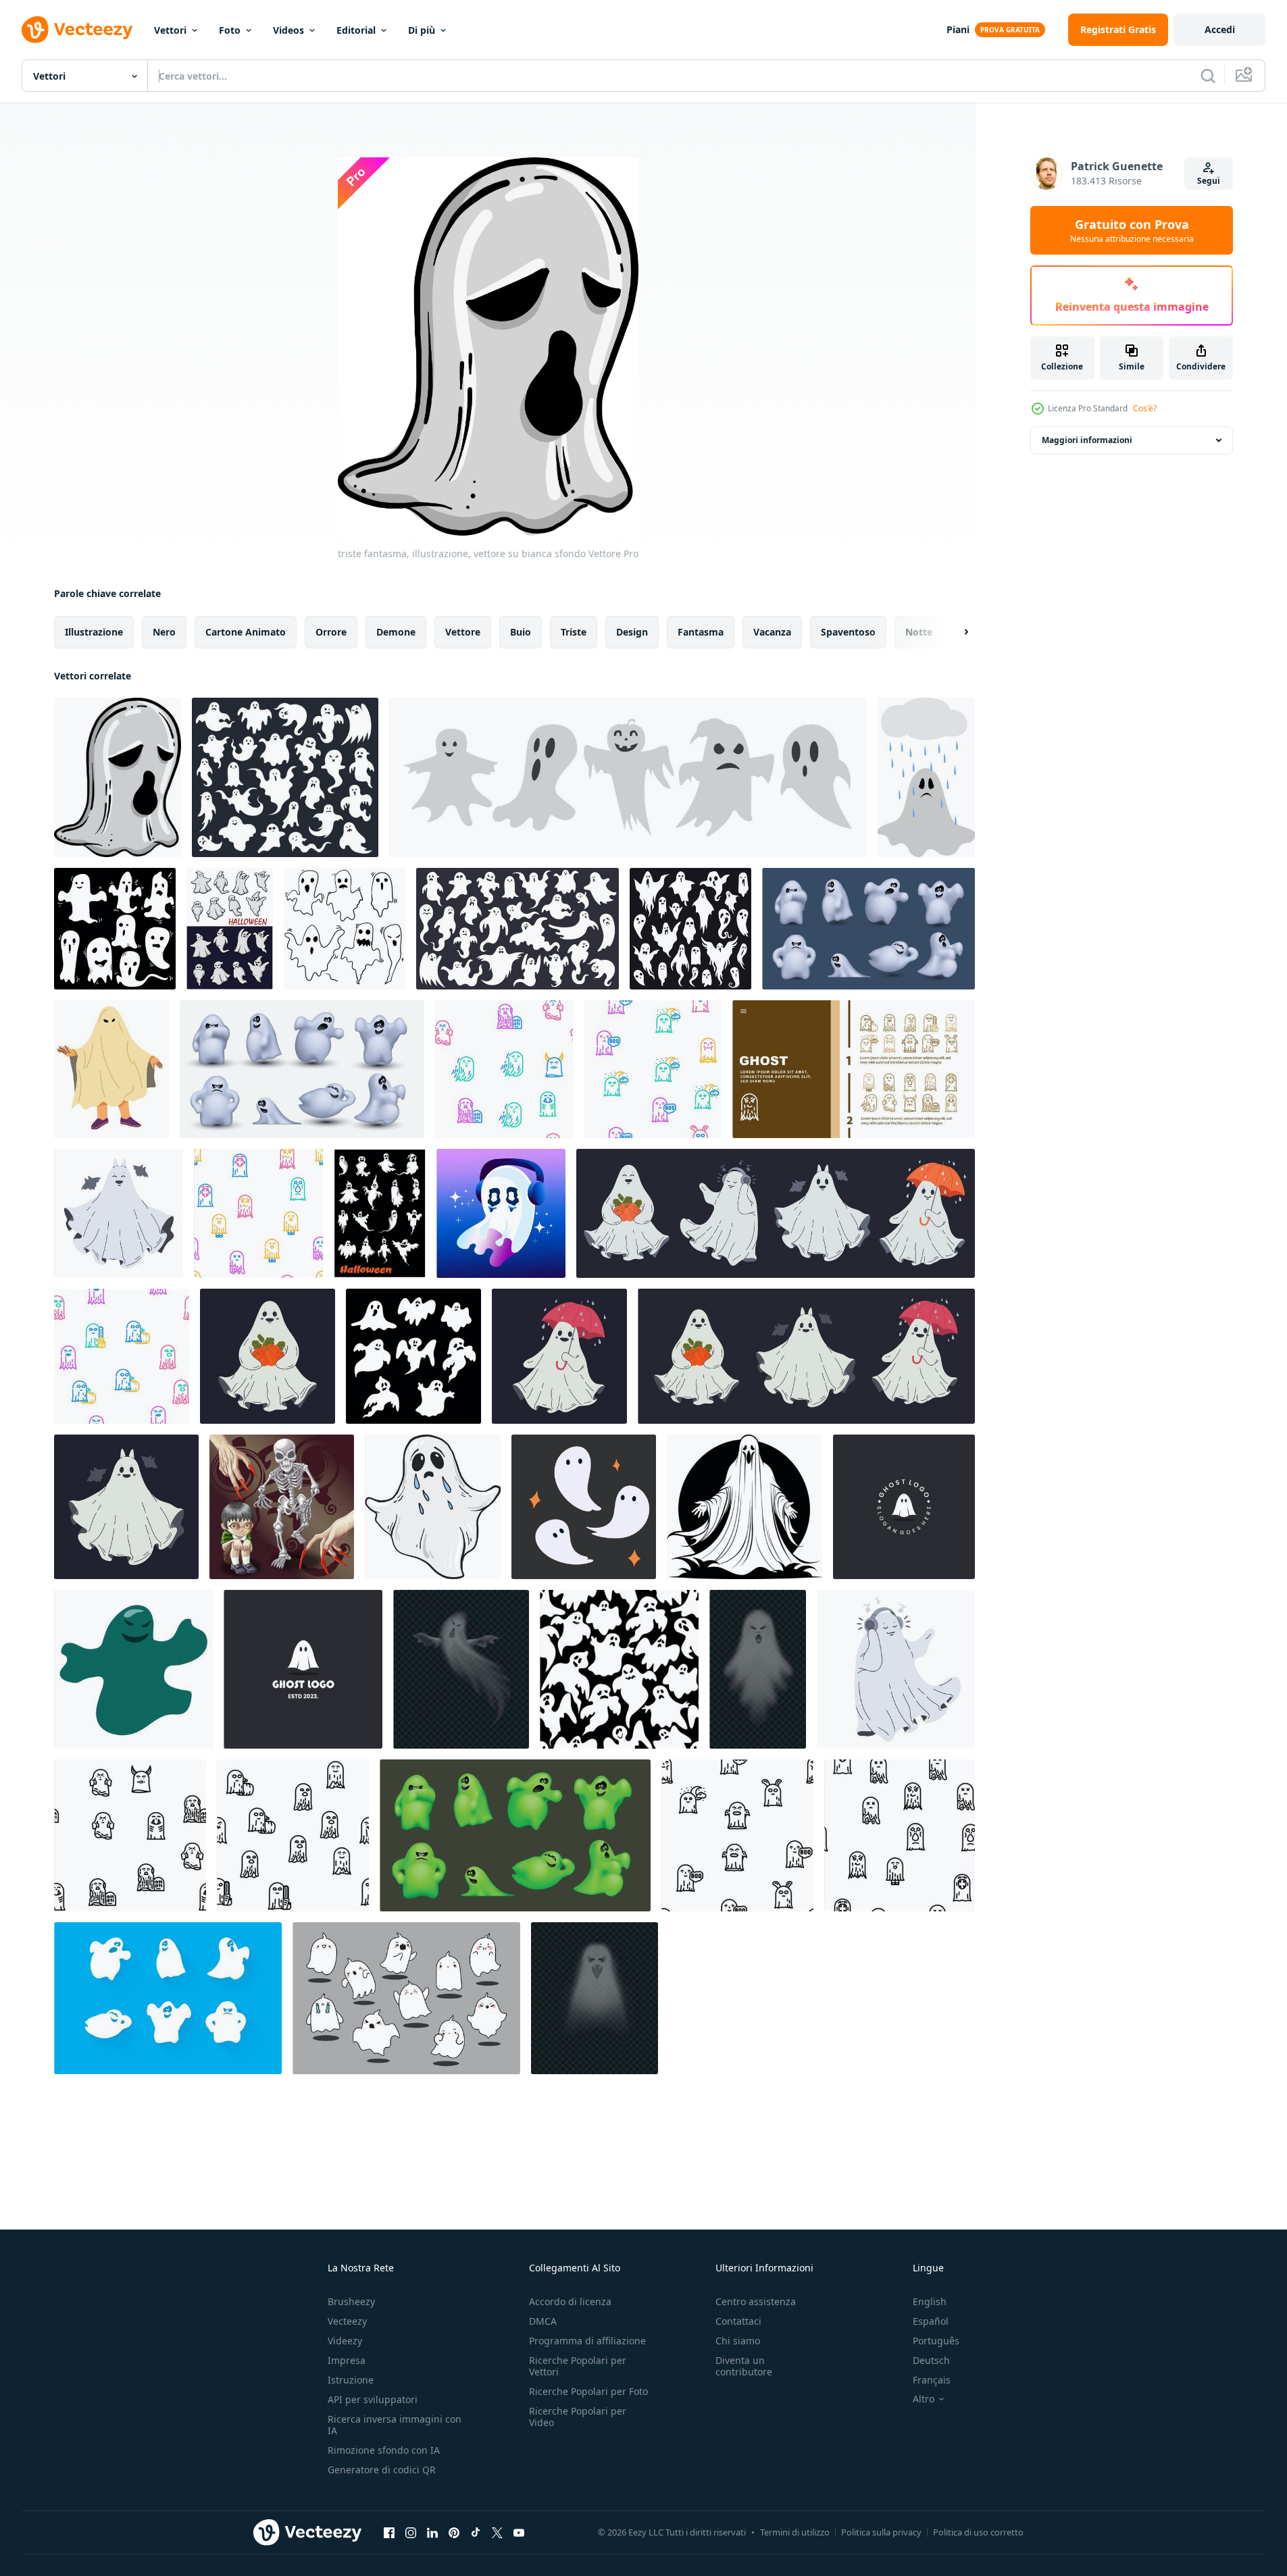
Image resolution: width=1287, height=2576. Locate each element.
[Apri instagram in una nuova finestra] (411, 2532)
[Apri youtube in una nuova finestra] (519, 2532)
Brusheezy (351, 2301)
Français (932, 2380)
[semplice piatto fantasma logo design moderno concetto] (303, 1669)
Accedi (1220, 29)
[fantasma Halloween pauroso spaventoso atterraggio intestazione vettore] (854, 1069)
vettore (463, 632)
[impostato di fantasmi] (302, 1069)
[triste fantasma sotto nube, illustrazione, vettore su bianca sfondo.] (926, 777)
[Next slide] (955, 632)
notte (919, 632)
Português (936, 2341)
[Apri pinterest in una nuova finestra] (454, 2532)
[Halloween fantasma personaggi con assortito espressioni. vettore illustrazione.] (628, 777)
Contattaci (738, 2321)
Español (931, 2321)
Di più (422, 30)
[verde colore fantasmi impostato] (515, 1835)
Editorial (356, 30)
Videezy (345, 2341)
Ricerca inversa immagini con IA (395, 2425)
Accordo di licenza (570, 2301)
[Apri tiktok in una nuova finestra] (476, 2532)
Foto (230, 30)
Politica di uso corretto (978, 2532)
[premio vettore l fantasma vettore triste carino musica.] (501, 1213)
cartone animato (246, 632)
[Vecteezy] (77, 30)
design (632, 632)
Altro (924, 2399)
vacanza (772, 632)
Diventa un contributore (744, 2366)
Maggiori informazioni (1087, 440)
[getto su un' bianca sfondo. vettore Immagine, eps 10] (133, 1669)
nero (164, 632)
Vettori (170, 30)
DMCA (543, 2321)
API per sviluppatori (373, 2399)
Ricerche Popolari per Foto (588, 2391)
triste (574, 632)
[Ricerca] (1208, 76)
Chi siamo (738, 2341)
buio (521, 632)
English (930, 2301)
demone (396, 632)
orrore (331, 632)
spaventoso (848, 632)
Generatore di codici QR (382, 2470)
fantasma (701, 632)
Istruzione (351, 2380)
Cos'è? (1145, 408)
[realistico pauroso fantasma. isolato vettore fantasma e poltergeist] (758, 1669)
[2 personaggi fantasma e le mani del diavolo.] (282, 1507)
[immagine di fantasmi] (868, 929)
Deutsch (931, 2360)
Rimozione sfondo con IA (384, 2450)
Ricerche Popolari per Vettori (578, 2366)
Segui (1209, 181)
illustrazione (94, 632)
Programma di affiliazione (587, 2341)
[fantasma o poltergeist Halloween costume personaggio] (111, 1069)
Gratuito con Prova (1132, 230)
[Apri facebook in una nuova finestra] (389, 2532)
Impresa (347, 2360)
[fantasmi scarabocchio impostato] (406, 1998)
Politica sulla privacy (881, 2532)
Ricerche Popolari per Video (578, 2417)
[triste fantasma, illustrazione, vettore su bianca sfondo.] (433, 1507)
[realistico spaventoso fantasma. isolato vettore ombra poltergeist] (595, 1998)
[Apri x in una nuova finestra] (497, 2532)
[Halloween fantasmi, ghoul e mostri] (380, 1213)
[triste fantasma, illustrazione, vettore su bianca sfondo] (118, 777)
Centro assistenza (756, 2301)
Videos (288, 30)
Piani (958, 29)
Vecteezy (347, 2321)
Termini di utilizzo (795, 2532)
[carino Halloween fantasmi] (230, 929)
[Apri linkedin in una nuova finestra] (432, 2532)
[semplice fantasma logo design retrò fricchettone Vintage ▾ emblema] (904, 1507)
